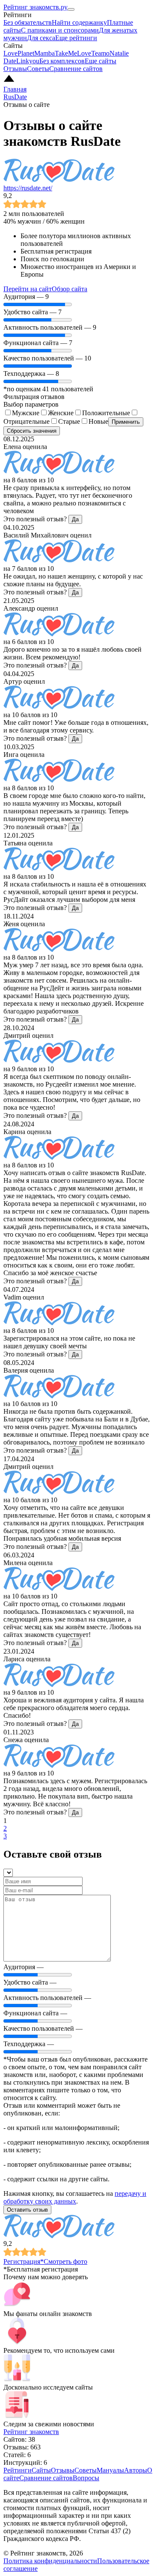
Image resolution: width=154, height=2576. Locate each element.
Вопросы (86, 2478)
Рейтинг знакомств (31, 2432)
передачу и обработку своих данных (75, 2197)
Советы (38, 69)
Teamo (100, 53)
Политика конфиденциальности (50, 2561)
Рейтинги (18, 2470)
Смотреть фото (65, 2261)
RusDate (15, 97)
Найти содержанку (79, 22)
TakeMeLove (73, 53)
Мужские (26, 413)
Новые (98, 421)
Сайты (41, 2470)
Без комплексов (62, 61)
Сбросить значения (32, 431)
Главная (15, 89)
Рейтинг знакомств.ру (36, 7)
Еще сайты (101, 61)
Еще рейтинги (76, 38)
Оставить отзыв (27, 2210)
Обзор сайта (70, 289)
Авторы (136, 2470)
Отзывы (15, 69)
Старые (69, 421)
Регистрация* (24, 2261)
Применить (126, 422)
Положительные (106, 413)
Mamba (44, 53)
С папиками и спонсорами (60, 30)
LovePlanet (19, 53)
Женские (61, 413)
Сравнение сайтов (76, 69)
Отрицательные (27, 421)
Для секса (41, 38)
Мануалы (110, 2470)
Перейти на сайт (28, 289)
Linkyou (28, 61)
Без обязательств (28, 22)
